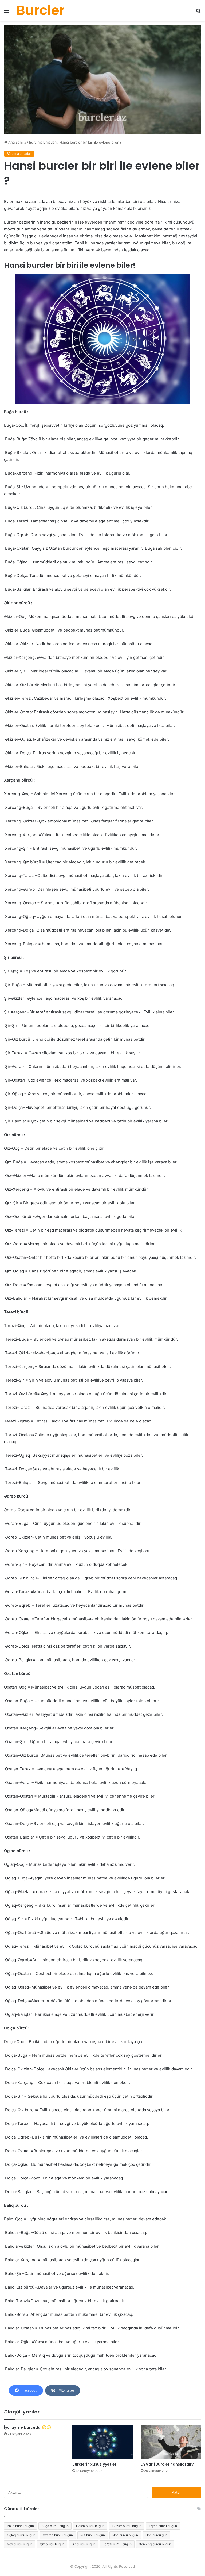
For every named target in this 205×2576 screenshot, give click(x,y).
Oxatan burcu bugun (58, 2535)
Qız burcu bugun (52, 2544)
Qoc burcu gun (156, 2535)
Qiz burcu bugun (93, 2535)
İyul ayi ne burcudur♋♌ (27, 2427)
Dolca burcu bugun (90, 2526)
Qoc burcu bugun (125, 2535)
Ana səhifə (17, 142)
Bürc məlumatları (43, 142)
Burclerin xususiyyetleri (95, 2464)
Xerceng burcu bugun (155, 2544)
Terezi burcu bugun (117, 2544)
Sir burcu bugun (84, 2544)
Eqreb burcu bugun (163, 2526)
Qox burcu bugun (20, 2544)
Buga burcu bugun (55, 2526)
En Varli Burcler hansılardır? (167, 2464)
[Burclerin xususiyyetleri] (102, 2442)
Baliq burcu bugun (20, 2526)
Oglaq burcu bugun (21, 2535)
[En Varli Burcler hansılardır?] (171, 2442)
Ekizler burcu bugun (127, 2526)
